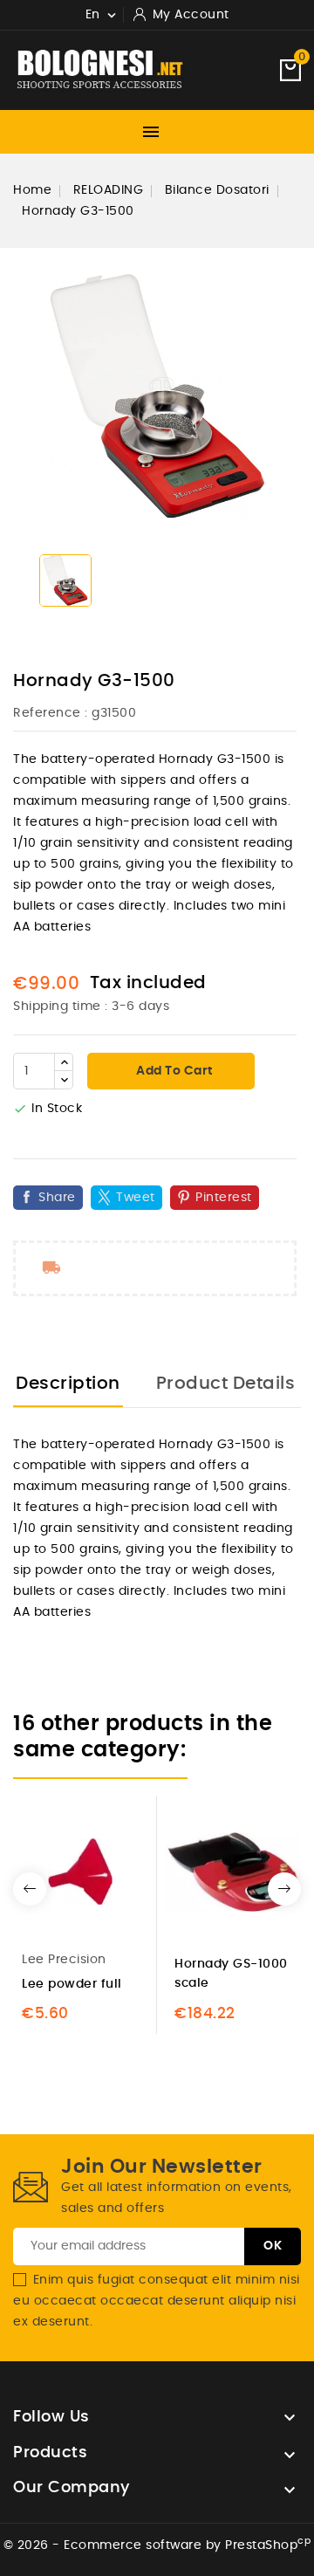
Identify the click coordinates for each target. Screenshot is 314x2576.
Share (57, 1198)
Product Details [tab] (226, 1384)
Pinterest (224, 1198)
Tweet (136, 1198)
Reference (47, 713)
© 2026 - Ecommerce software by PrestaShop (157, 2545)
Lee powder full (72, 1984)
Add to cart (173, 1071)
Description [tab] (68, 1384)
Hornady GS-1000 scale (231, 1974)
